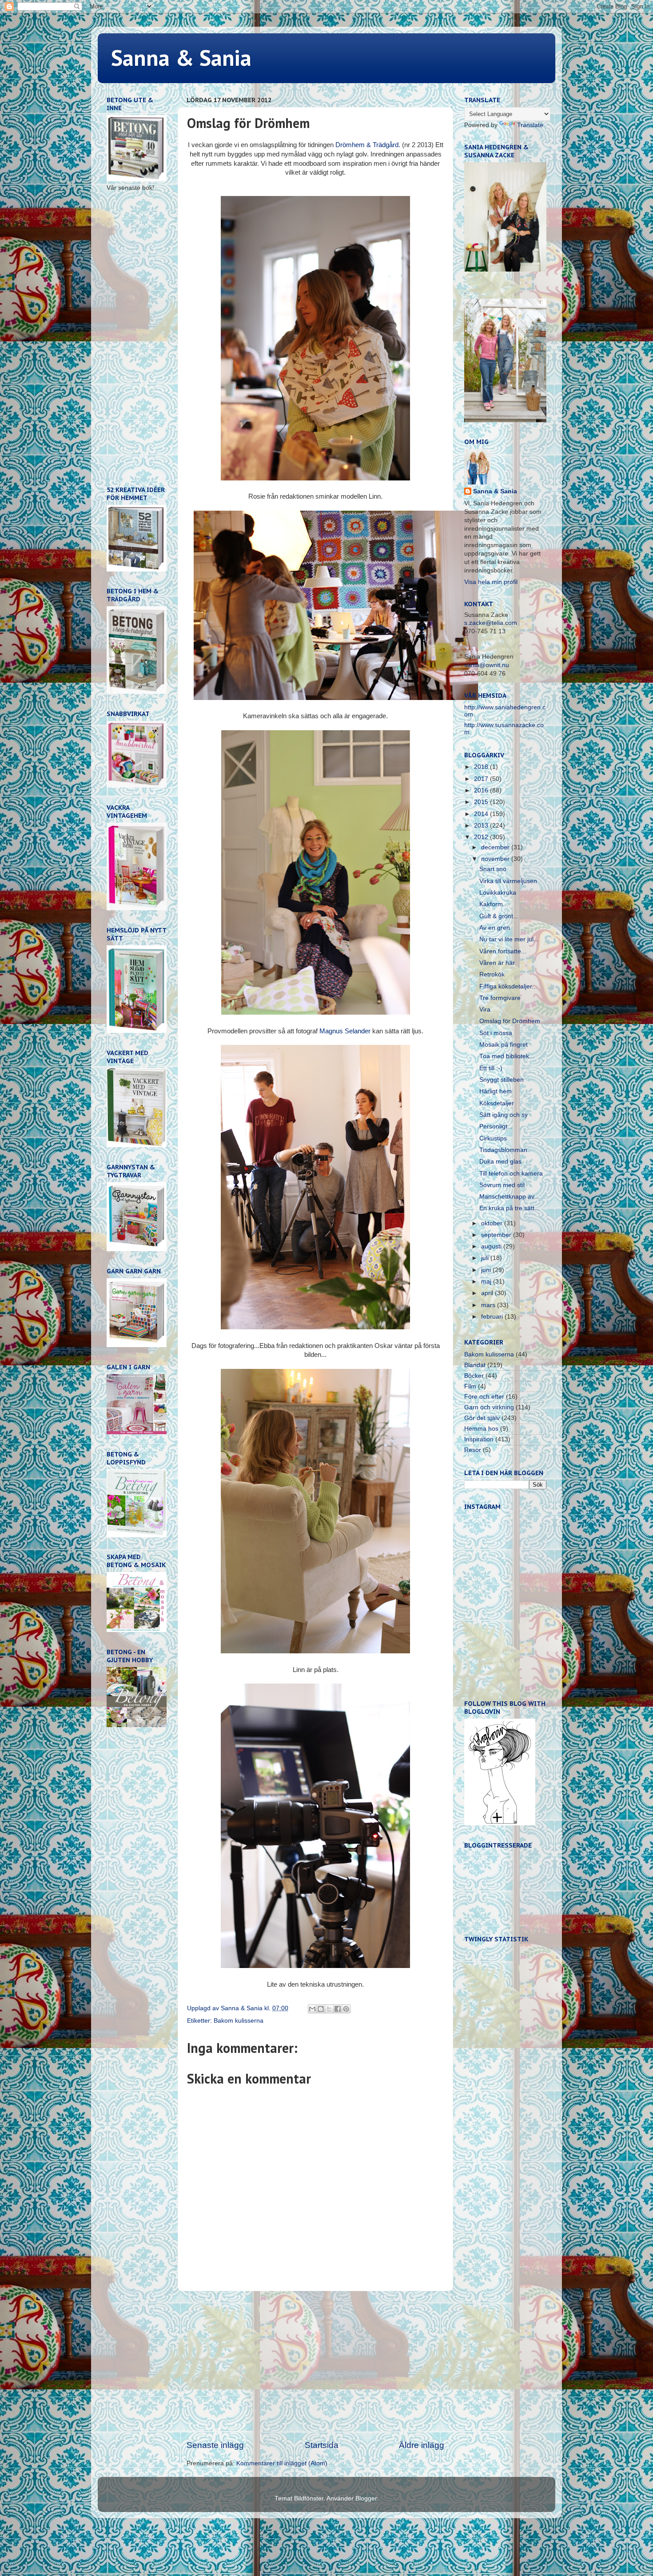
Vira (485, 1010)
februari (493, 1317)
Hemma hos (481, 1429)
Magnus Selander (345, 1031)
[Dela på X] (329, 2009)
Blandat (475, 1365)
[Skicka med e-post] (312, 2009)
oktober (493, 1223)
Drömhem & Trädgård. (368, 145)
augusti (492, 1246)
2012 (482, 837)
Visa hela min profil (491, 582)
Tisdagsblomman (503, 1150)
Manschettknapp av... (509, 1197)
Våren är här (497, 963)
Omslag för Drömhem (510, 1021)
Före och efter (484, 1397)
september (497, 1235)
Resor (473, 1450)
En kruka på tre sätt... (510, 1208)
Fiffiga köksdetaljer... (508, 986)
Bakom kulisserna (239, 2021)
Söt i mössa (496, 1033)
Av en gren (495, 928)
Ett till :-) (491, 1068)
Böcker (474, 1376)
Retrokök (492, 974)
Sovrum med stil (502, 1185)
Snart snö (493, 869)
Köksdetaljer (497, 1103)
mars (489, 1305)
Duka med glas (500, 1162)
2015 (482, 802)
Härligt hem (496, 1091)
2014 (482, 814)
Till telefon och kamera (511, 1174)
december (496, 847)
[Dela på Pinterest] (346, 2009)
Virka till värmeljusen (508, 881)
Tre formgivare (500, 998)
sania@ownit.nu (487, 665)
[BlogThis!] (321, 2009)
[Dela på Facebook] (338, 2009)
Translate (530, 125)
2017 (482, 779)
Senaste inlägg (215, 2445)
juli (486, 1258)
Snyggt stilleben (502, 1080)
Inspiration (479, 1439)
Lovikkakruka (498, 893)
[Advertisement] (315, 2365)
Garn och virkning (489, 1407)
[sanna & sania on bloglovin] (500, 1823)
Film (470, 1386)
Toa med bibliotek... (507, 1056)
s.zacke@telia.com (491, 623)
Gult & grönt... (499, 916)
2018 (482, 767)
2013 (482, 826)
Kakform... (494, 904)
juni (487, 1270)
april (488, 1293)
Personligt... (496, 1126)
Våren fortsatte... (503, 951)
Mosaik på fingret (504, 1045)
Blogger (366, 2498)
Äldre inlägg (422, 2445)
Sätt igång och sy (504, 1115)
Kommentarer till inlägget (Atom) (282, 2463)
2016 (482, 790)
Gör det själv (482, 1418)
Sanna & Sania (181, 58)
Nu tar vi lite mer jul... (509, 939)
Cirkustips (493, 1138)
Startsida (322, 2445)
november (496, 859)
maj (487, 1282)
